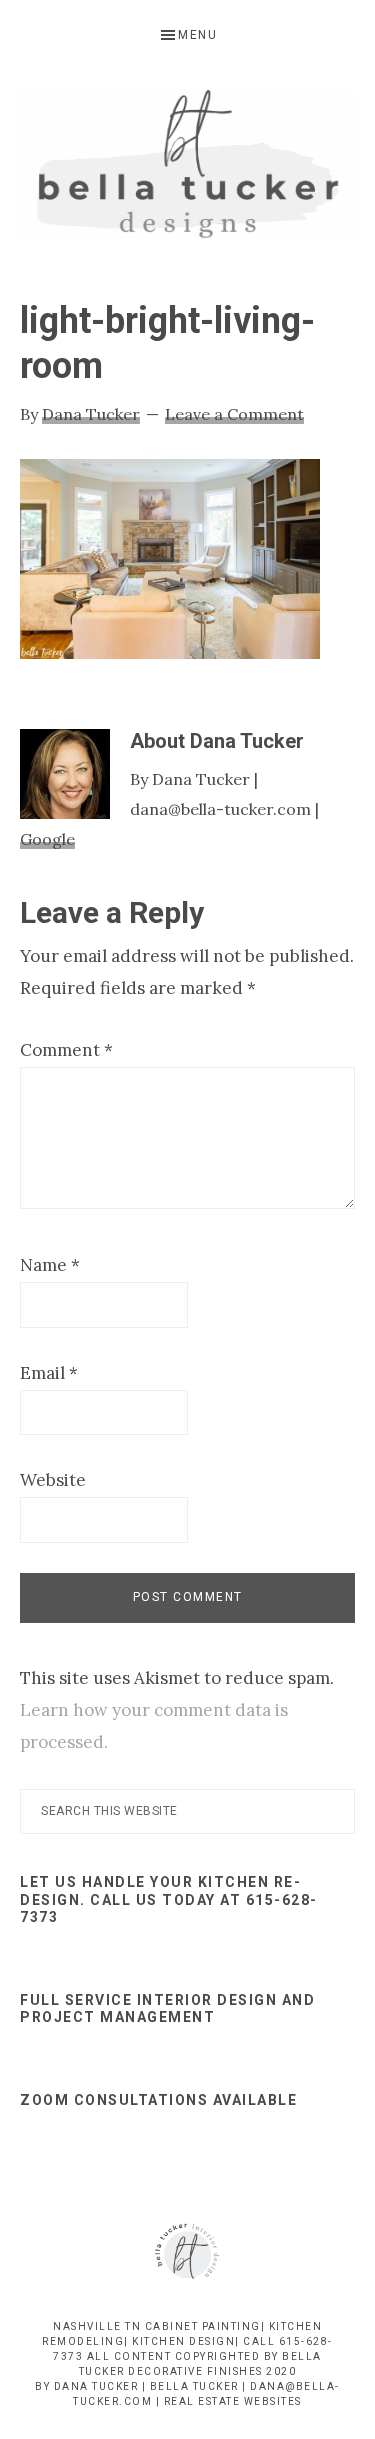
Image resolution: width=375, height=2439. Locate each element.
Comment (66, 1050)
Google (47, 839)
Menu (197, 35)
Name (50, 1265)
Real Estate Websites (233, 2401)
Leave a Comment (234, 414)
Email (49, 1373)
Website (53, 1480)
